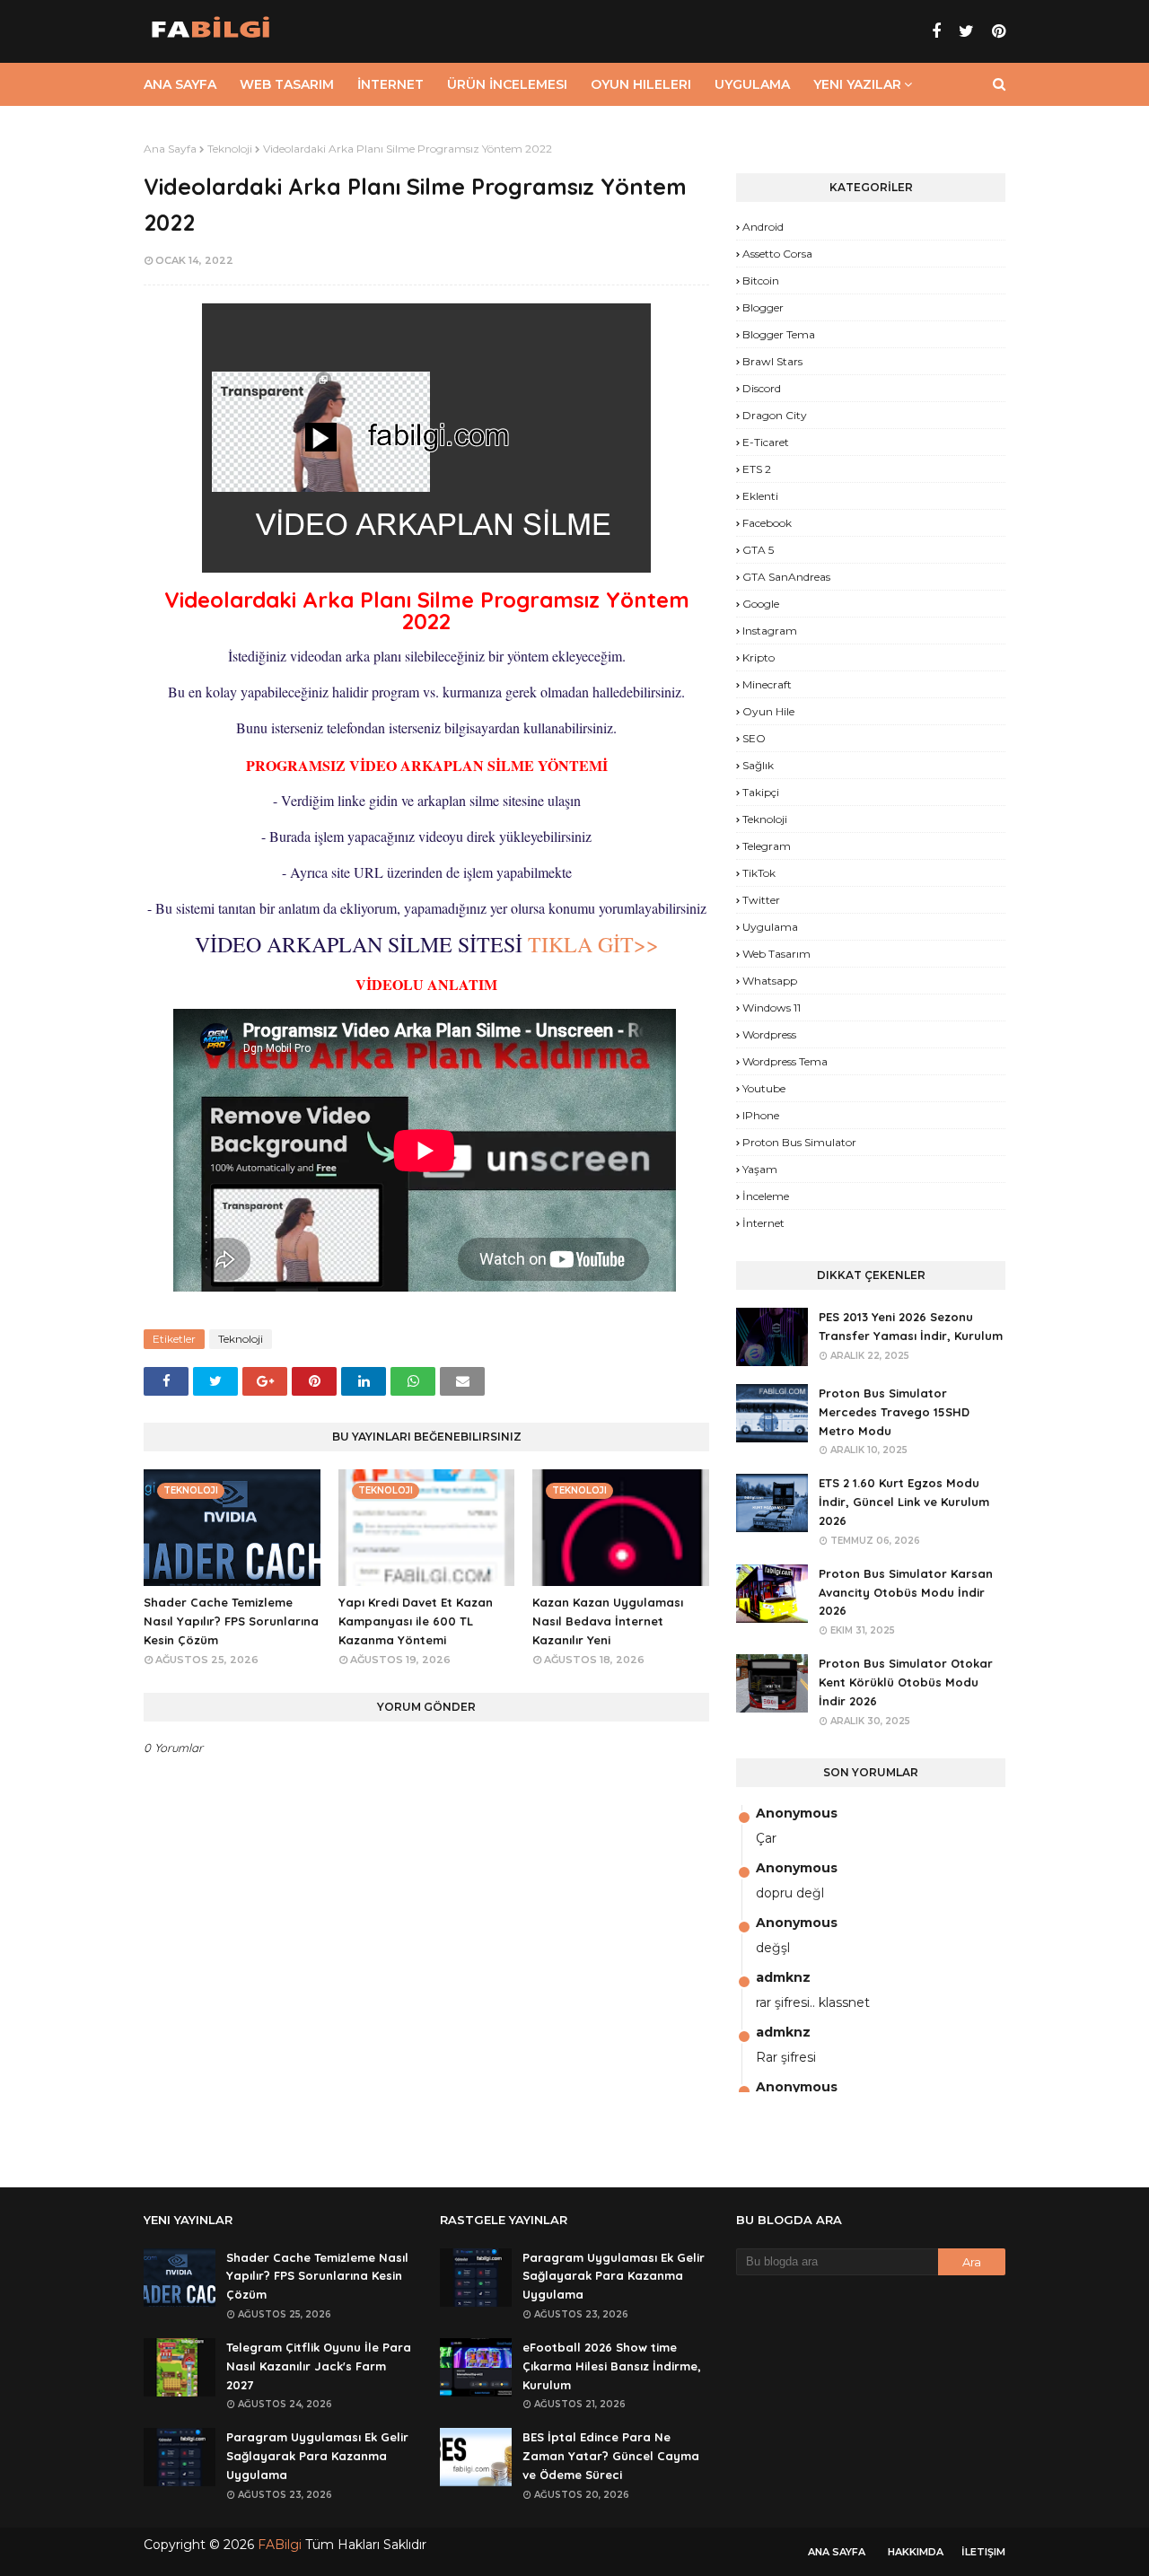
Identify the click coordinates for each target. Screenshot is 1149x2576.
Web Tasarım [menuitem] (287, 84)
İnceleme (766, 1196)
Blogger (763, 307)
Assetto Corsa (777, 254)
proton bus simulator (799, 1142)
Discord (762, 388)
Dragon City (775, 415)
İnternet (763, 1223)
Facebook (767, 523)
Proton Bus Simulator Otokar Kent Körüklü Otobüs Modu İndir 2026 (906, 1682)
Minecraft (767, 684)
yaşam (760, 1169)
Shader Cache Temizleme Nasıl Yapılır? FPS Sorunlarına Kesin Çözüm (231, 1621)
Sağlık (758, 765)
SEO (754, 738)
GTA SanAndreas (786, 577)
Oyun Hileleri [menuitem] (641, 84)
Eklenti (760, 496)
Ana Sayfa (170, 149)
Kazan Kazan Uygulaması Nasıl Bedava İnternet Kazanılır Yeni (608, 1621)
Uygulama (770, 927)
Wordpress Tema (785, 1061)
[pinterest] (996, 31)
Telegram (767, 846)
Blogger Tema (779, 334)
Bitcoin (761, 280)
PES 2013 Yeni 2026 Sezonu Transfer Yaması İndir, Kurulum (911, 1326)
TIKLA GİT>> (591, 944)
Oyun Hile (768, 711)
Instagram (770, 631)
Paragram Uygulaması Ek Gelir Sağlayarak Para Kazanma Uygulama (317, 2456)
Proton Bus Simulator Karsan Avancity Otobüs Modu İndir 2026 (906, 1592)
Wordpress (769, 1034)
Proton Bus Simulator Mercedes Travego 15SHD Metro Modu (894, 1412)
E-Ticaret (766, 442)
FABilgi (280, 2545)
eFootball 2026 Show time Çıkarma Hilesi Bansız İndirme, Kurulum (612, 2366)
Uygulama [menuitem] (752, 84)
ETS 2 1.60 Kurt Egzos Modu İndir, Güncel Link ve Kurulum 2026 (904, 1502)
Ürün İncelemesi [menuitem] (507, 84)
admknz (783, 1977)
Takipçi (761, 792)
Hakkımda (916, 2552)
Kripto (759, 657)
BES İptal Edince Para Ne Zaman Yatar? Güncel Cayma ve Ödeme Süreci (611, 2456)
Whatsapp (770, 981)
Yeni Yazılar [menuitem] (857, 84)
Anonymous (797, 1813)
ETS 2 (757, 469)
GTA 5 (758, 550)
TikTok (759, 873)
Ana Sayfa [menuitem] (180, 84)
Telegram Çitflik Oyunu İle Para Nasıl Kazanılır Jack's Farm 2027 (319, 2366)
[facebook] (936, 31)
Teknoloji (230, 149)
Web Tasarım (776, 954)
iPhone (761, 1115)
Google (761, 604)
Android (763, 227)
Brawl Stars (772, 361)
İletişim (983, 2552)
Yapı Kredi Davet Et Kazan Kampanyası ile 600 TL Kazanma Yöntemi (416, 1621)
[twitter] (966, 31)
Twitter (761, 900)
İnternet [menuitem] (390, 84)
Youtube (764, 1088)
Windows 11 (772, 1008)
